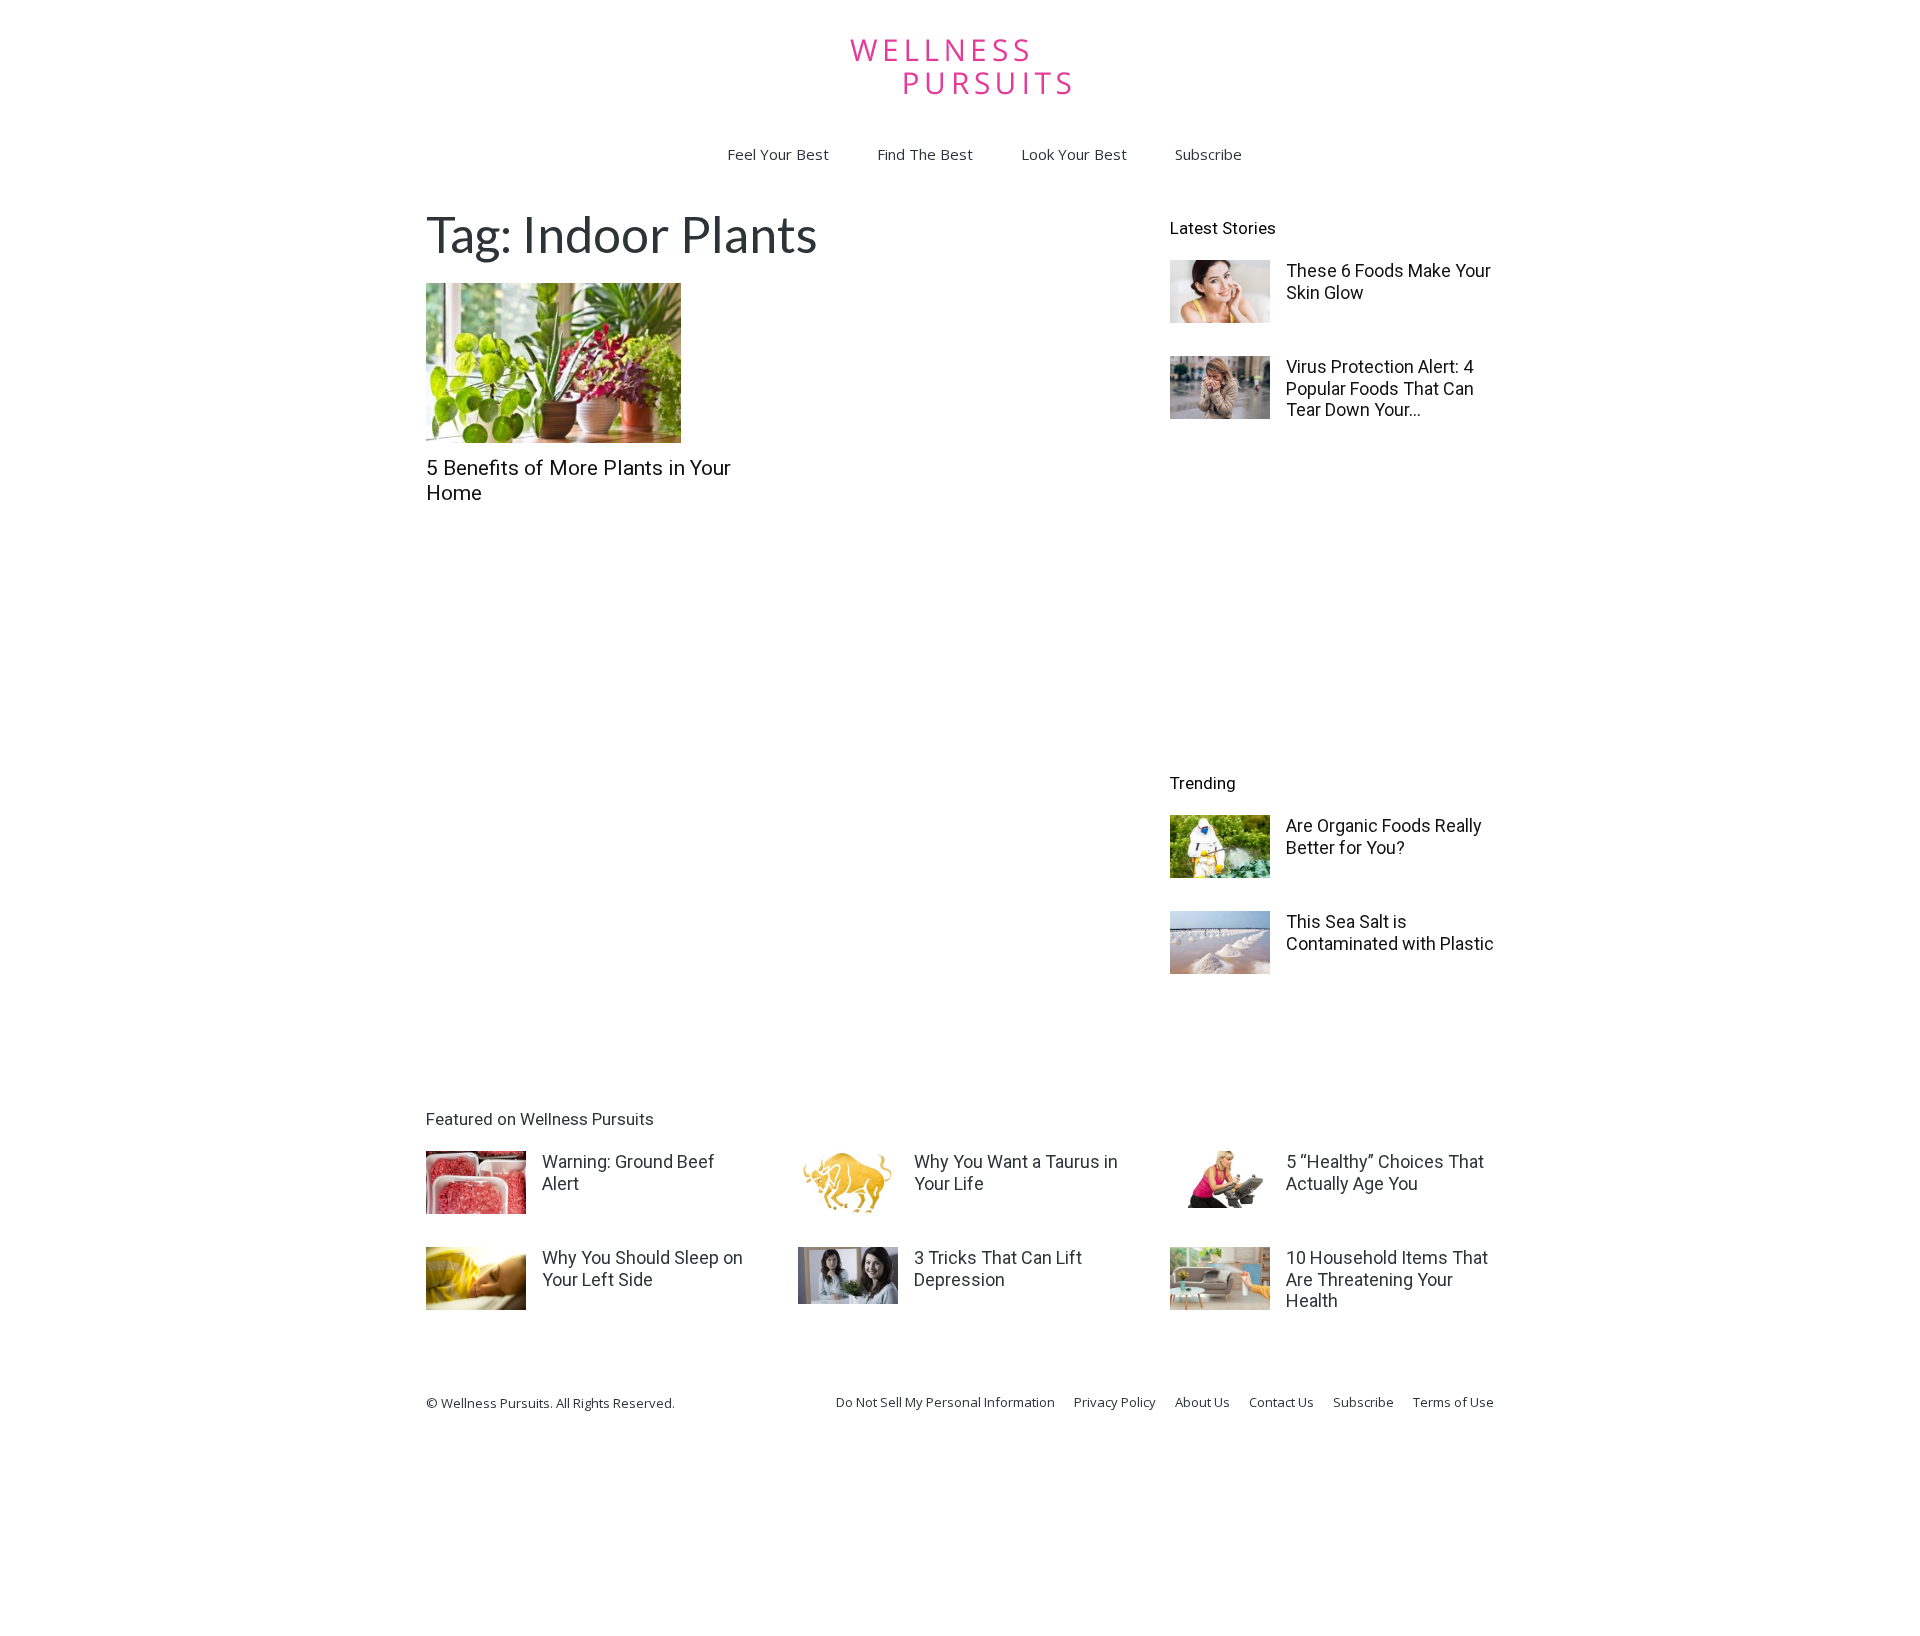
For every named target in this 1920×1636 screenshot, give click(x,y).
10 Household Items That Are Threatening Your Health (1387, 1279)
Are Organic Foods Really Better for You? (1384, 836)
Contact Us (1281, 1402)
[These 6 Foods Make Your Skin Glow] (1220, 291)
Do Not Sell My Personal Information (945, 1402)
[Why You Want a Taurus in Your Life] (848, 1182)
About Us (1202, 1402)
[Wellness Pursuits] (960, 66)
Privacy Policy (1115, 1402)
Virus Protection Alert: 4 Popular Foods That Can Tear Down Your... (1380, 388)
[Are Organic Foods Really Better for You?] (1220, 846)
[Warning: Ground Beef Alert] (476, 1182)
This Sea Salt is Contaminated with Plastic (1390, 932)
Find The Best (925, 154)
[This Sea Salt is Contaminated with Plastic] (1220, 942)
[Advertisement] (1332, 599)
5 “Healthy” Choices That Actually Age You (1385, 1172)
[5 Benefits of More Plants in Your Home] (588, 363)
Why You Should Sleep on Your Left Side (642, 1268)
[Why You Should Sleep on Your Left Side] (476, 1278)
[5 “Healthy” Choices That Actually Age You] (1220, 1179)
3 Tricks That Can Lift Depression (998, 1268)
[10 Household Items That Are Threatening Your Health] (1220, 1278)
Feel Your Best (778, 154)
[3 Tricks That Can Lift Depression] (848, 1275)
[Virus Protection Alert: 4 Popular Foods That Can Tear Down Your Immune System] (1220, 387)
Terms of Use (1453, 1402)
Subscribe (1208, 154)
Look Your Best (1074, 154)
